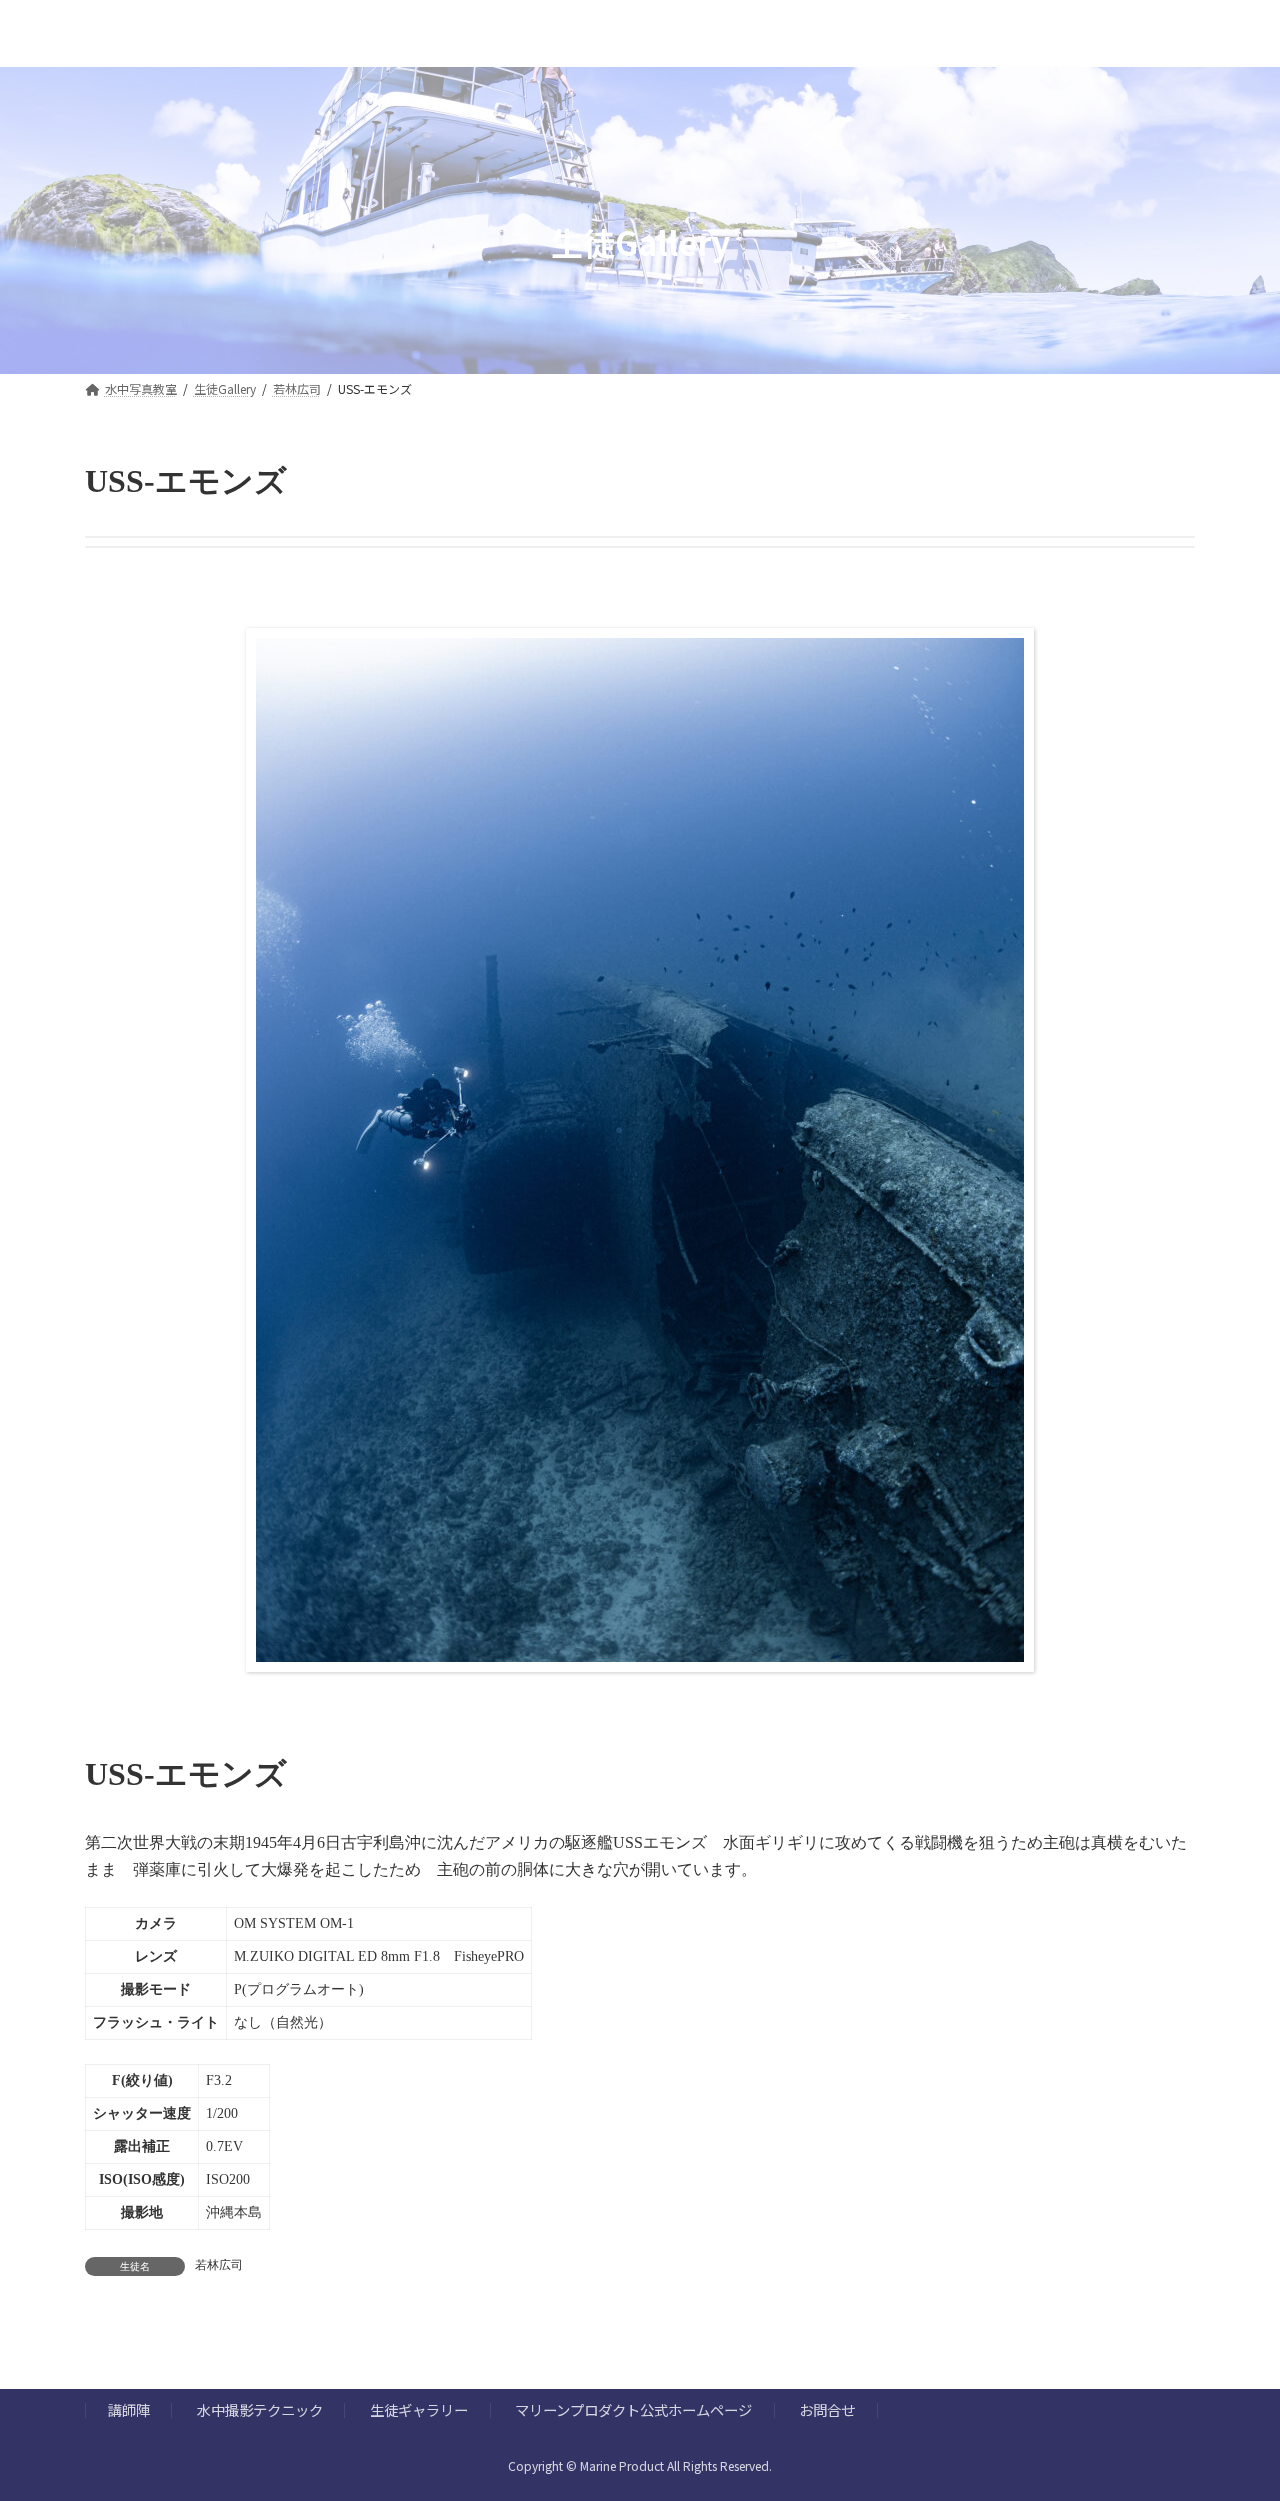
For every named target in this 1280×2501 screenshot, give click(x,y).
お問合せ (827, 2410)
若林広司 (219, 2265)
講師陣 (129, 2410)
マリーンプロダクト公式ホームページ (633, 2410)
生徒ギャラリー (419, 2410)
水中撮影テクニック (260, 2410)
